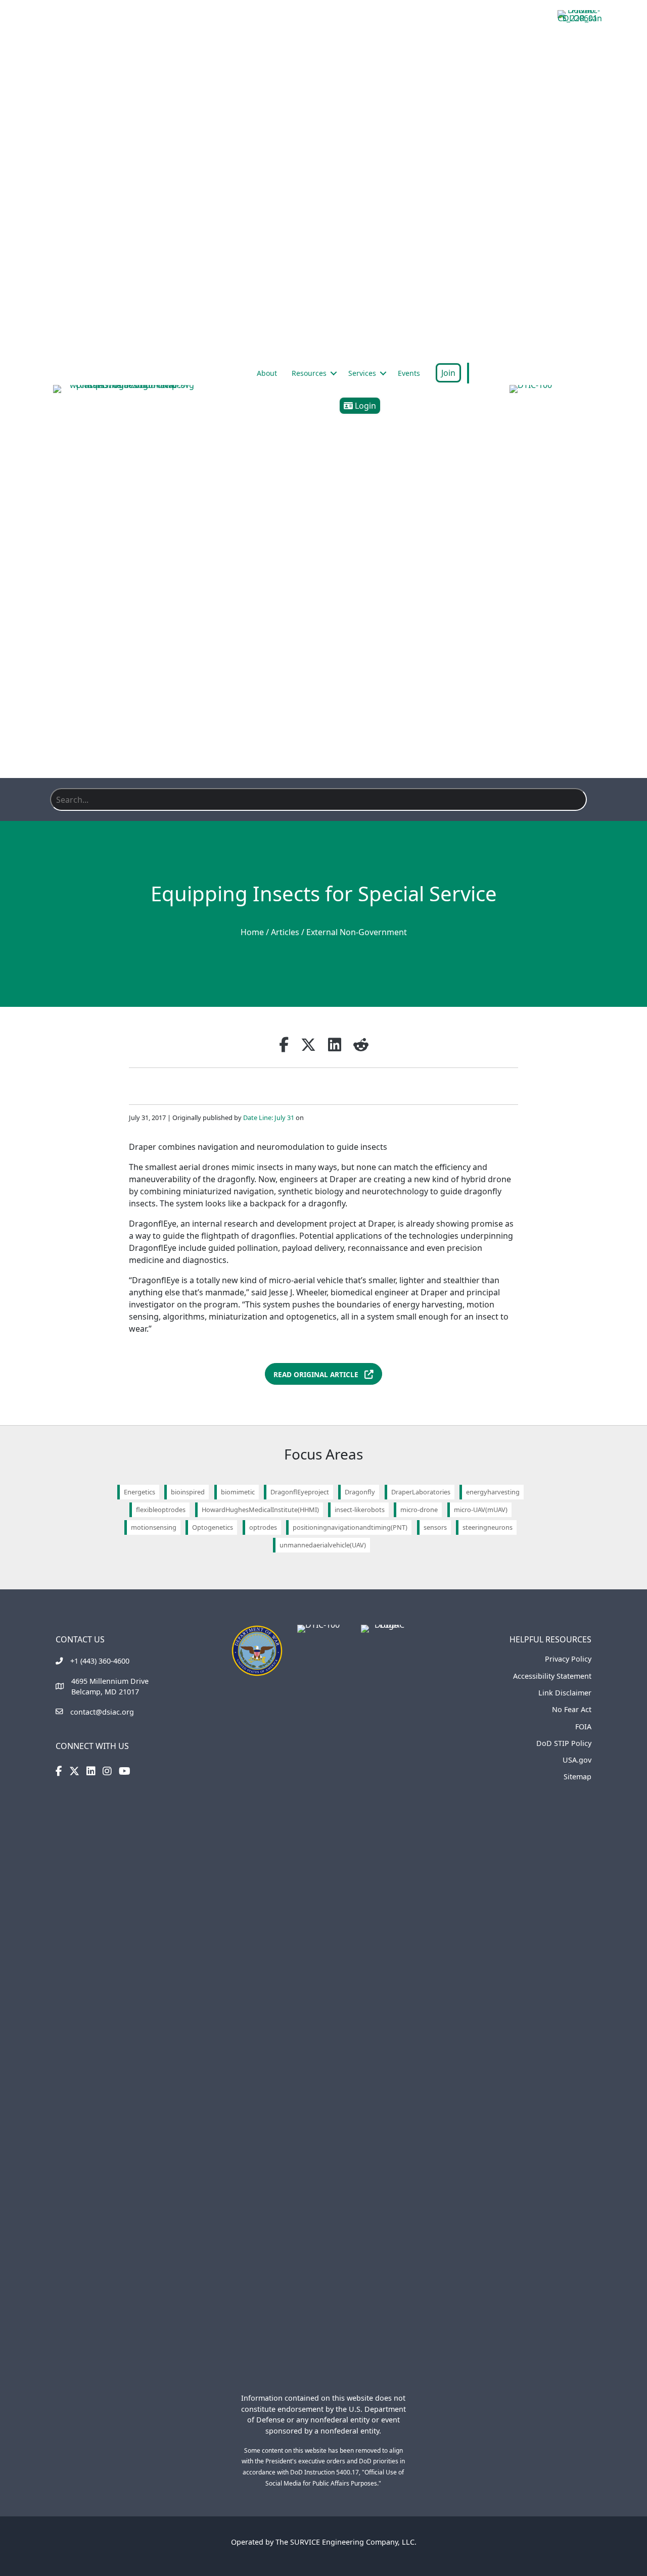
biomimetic (238, 1492)
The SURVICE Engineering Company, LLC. (346, 2542)
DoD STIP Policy (564, 1743)
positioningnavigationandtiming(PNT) (350, 1527)
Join (448, 373)
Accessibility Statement (552, 1676)
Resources (309, 373)
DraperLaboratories (421, 1492)
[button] (334, 373)
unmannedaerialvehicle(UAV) (323, 1545)
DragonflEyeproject (300, 1492)
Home (252, 932)
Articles (285, 932)
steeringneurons (488, 1527)
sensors (435, 1527)
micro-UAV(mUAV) (481, 1510)
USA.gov (577, 1760)
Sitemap (577, 1777)
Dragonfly (360, 1492)
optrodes (263, 1527)
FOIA (583, 1727)
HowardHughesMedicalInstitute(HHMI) (260, 1510)
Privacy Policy (568, 1659)
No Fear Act (572, 1709)
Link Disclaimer (565, 1693)
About (267, 373)
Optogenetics (213, 1527)
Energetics (140, 1492)
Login (364, 406)
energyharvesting (493, 1492)
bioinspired (188, 1492)
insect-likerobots (360, 1510)
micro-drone (419, 1510)
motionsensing (154, 1527)
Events (409, 373)
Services (362, 373)
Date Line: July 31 (269, 1117)
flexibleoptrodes (161, 1510)
